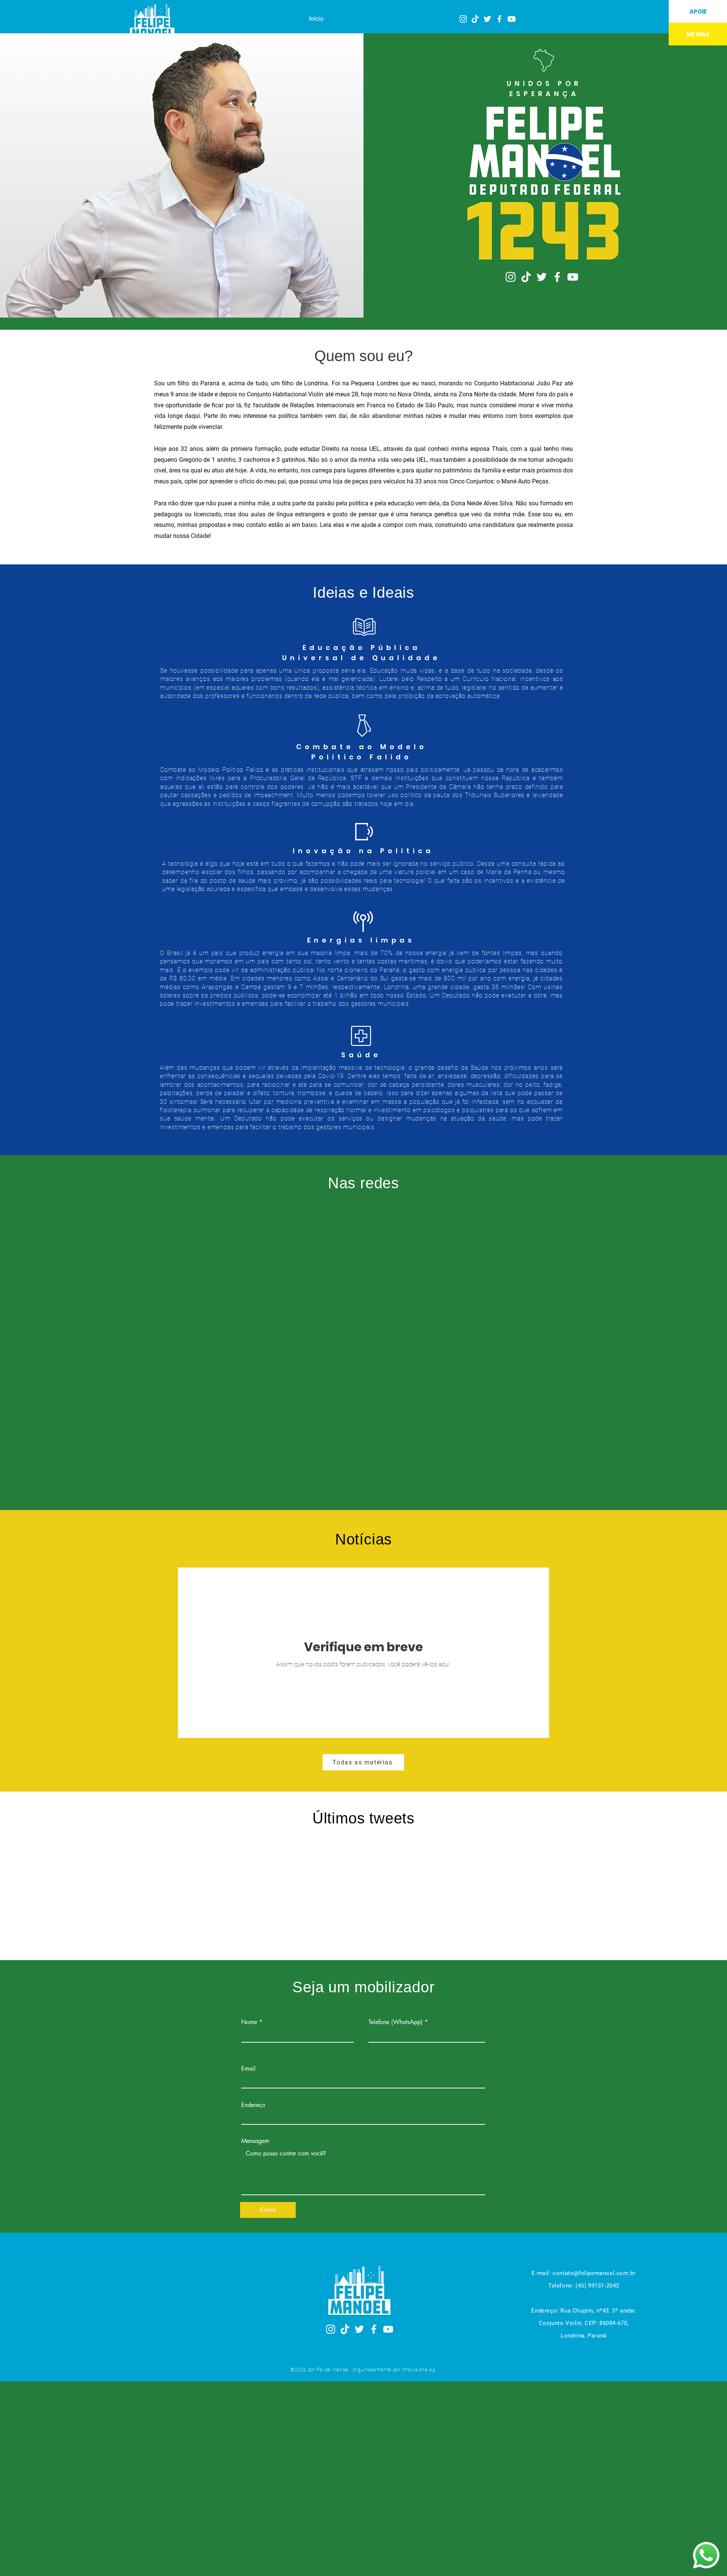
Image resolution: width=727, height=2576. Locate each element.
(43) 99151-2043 (596, 2286)
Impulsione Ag (418, 2370)
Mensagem (255, 2141)
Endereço (253, 2105)
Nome (249, 2022)
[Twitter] (487, 19)
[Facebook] (499, 19)
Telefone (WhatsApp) (395, 2022)
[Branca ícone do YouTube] (512, 19)
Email (248, 2069)
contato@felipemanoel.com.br (594, 2273)
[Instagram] (463, 19)
